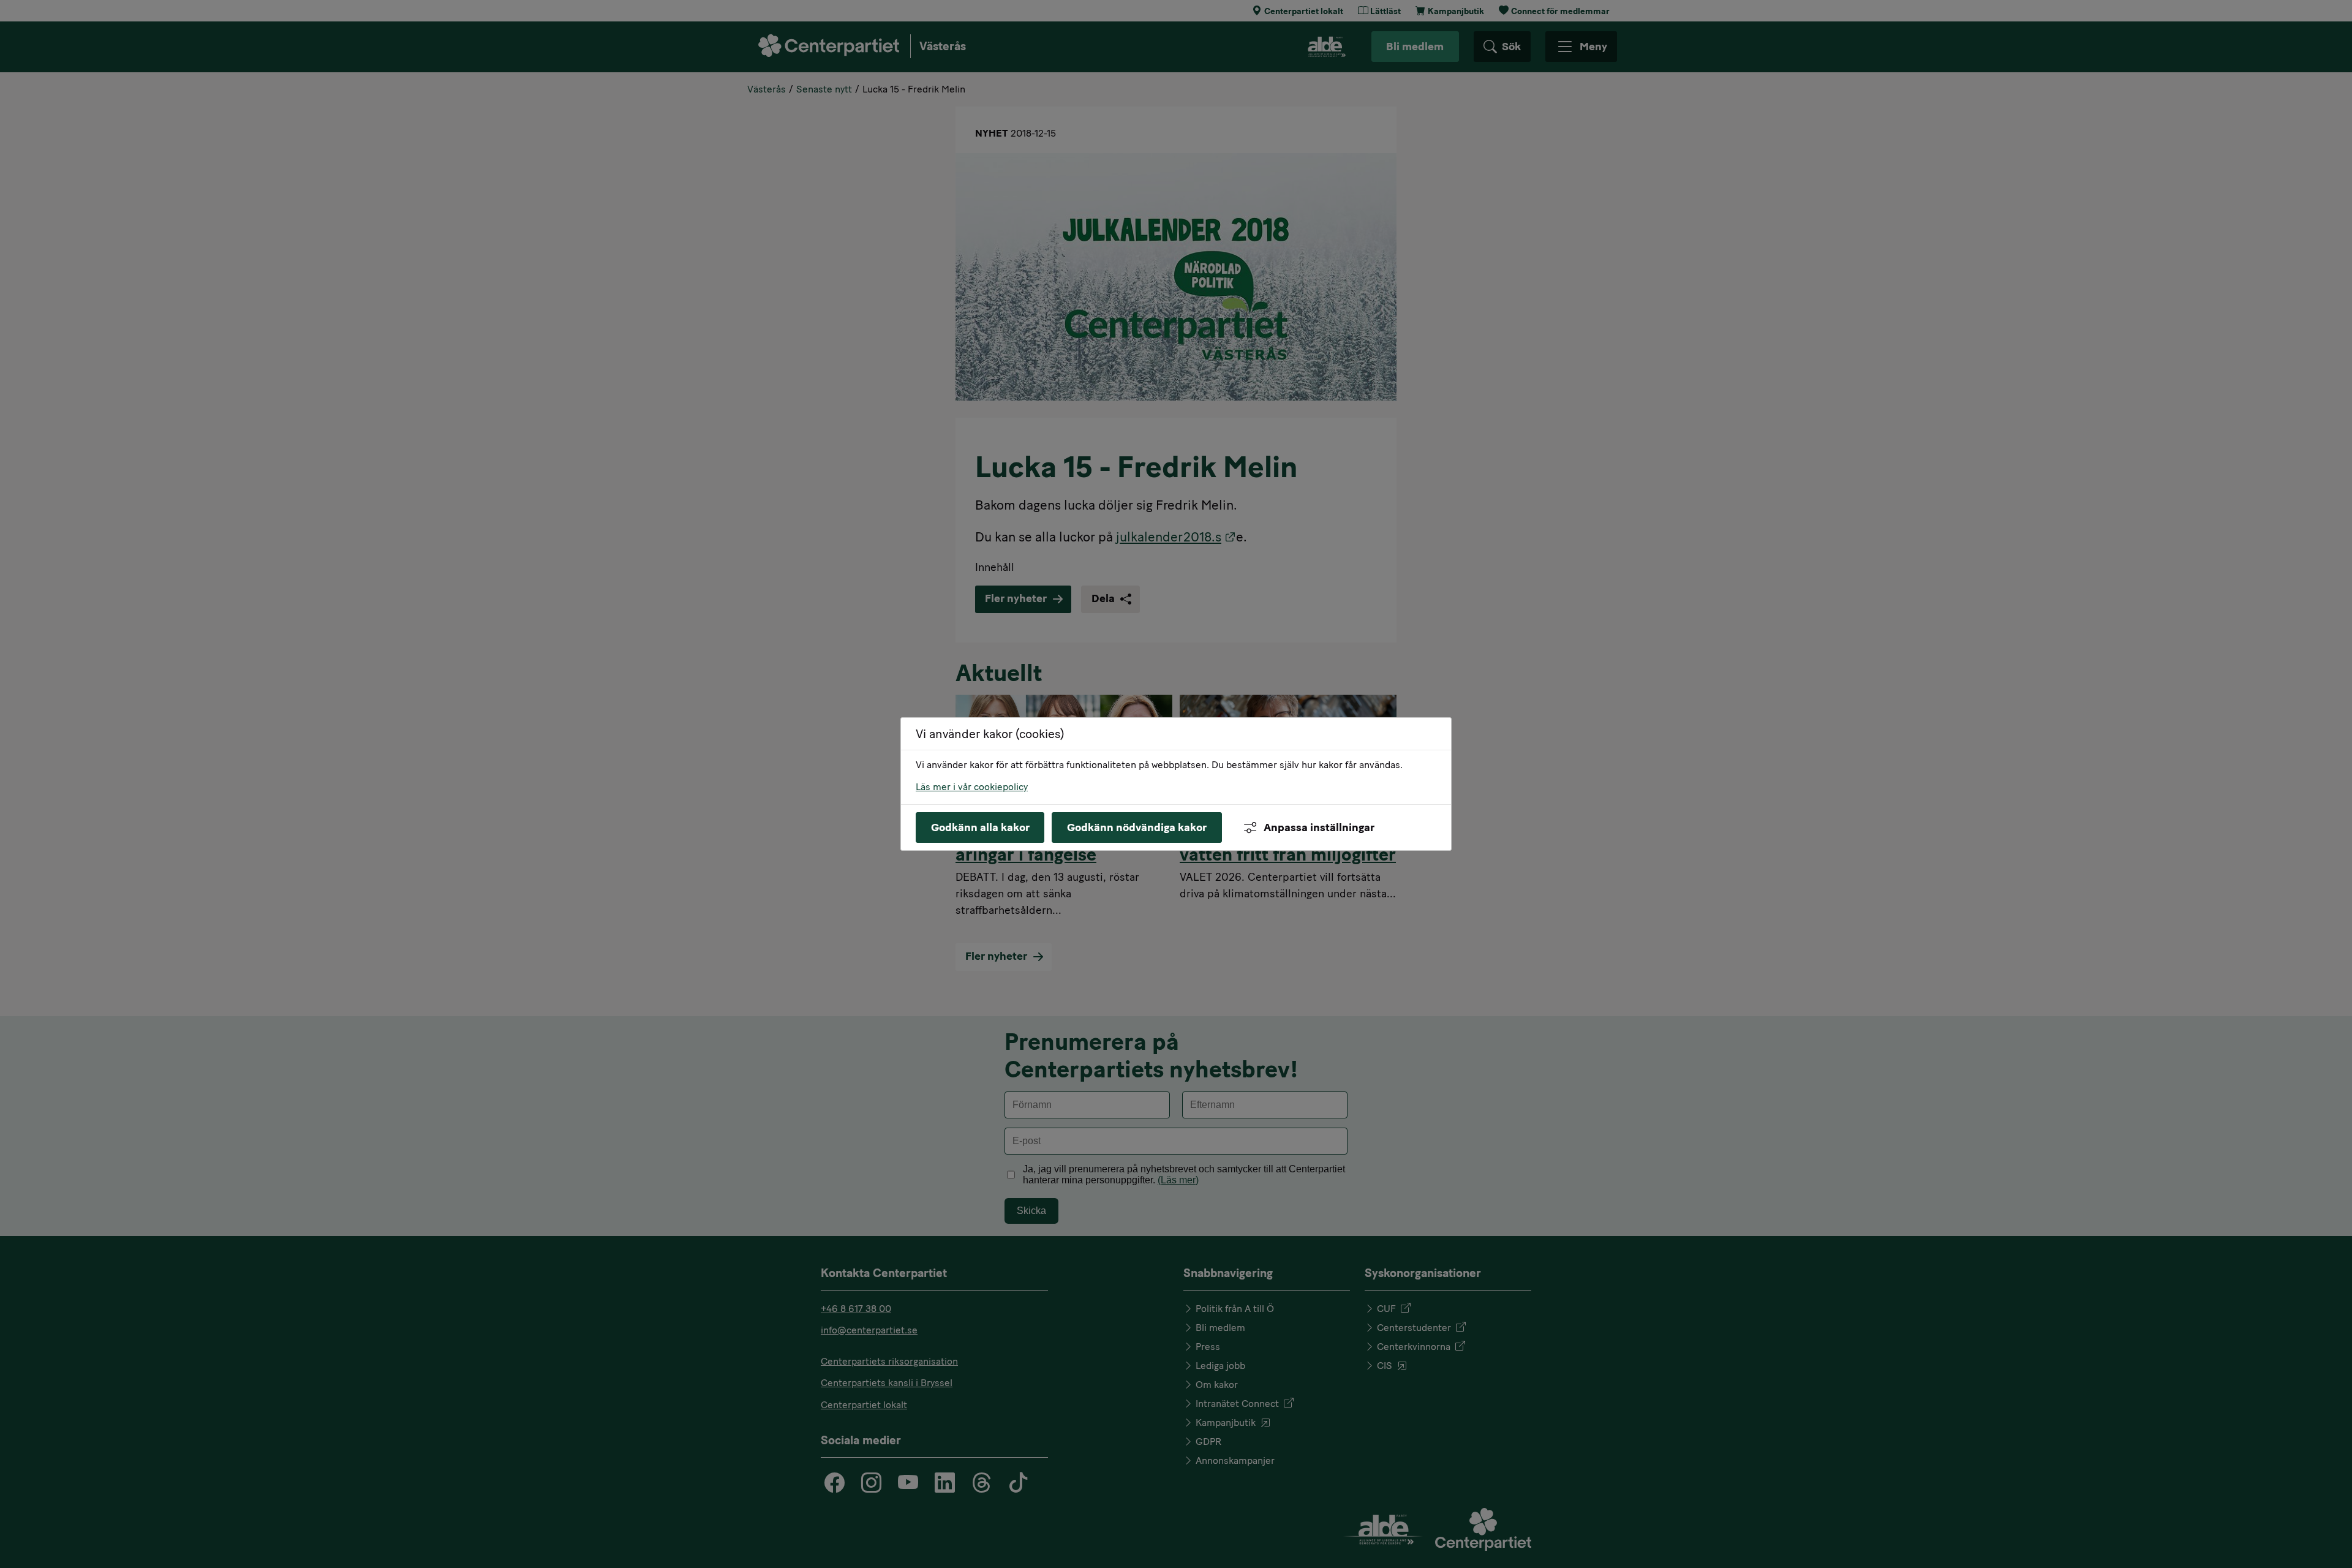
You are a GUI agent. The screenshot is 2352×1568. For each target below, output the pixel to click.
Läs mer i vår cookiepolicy (972, 787)
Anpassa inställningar (1319, 827)
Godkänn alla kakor (980, 827)
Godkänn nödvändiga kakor (1137, 827)
